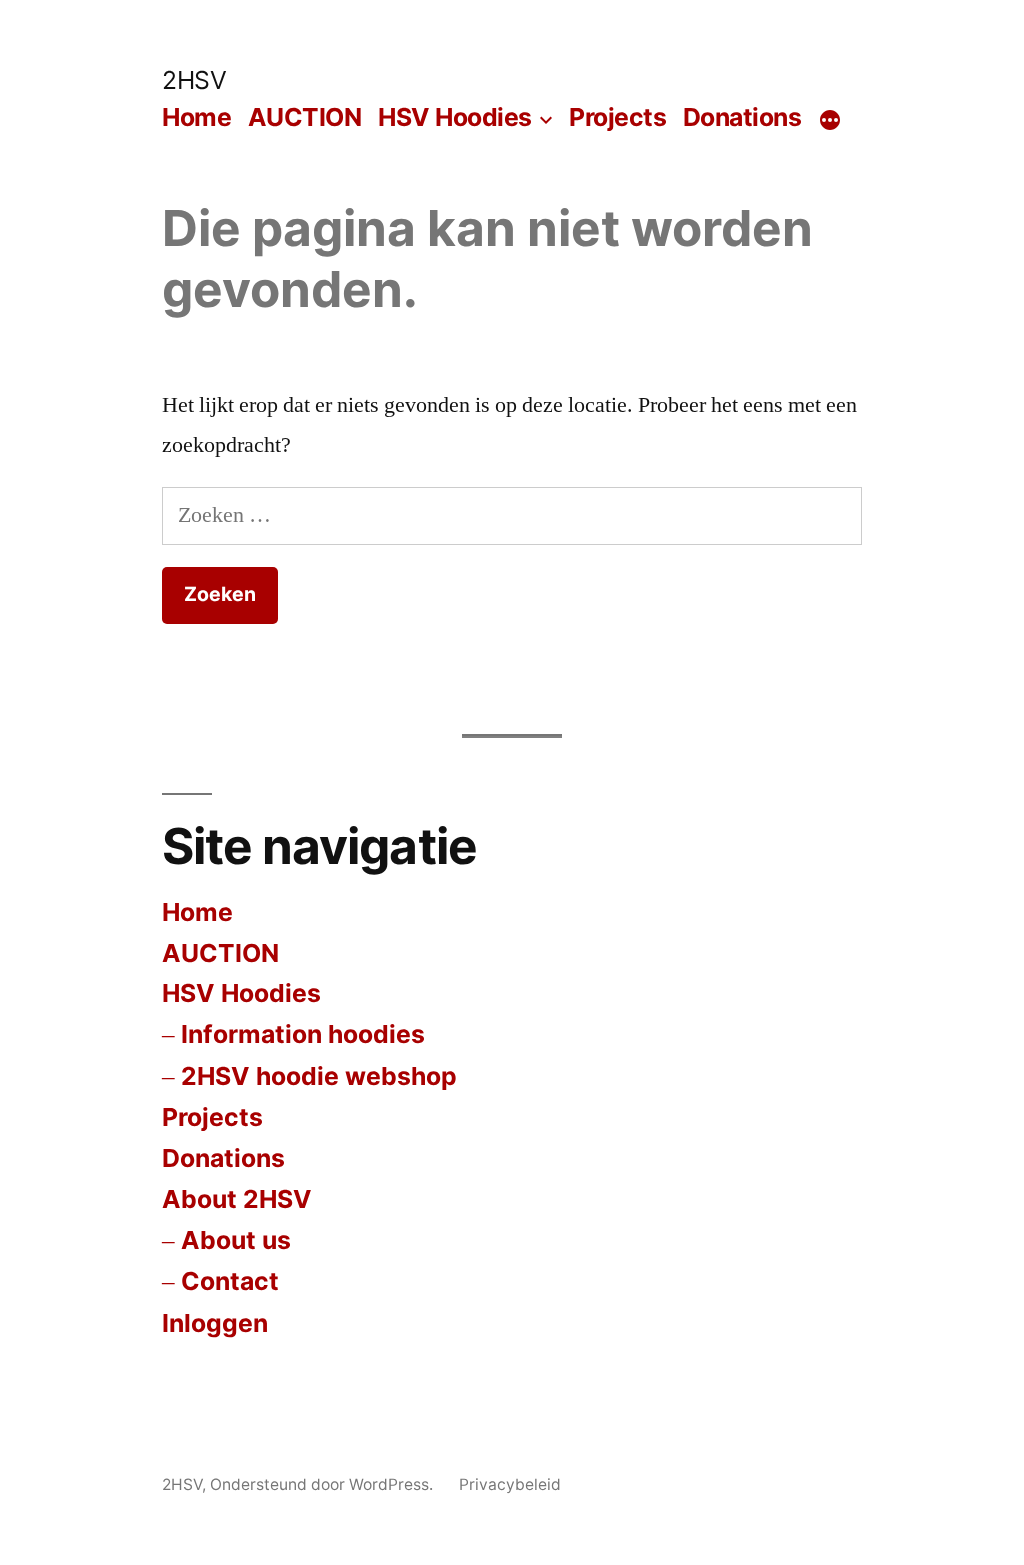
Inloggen (215, 1323)
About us (236, 1240)
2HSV (194, 80)
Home (196, 117)
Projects (617, 117)
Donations (742, 117)
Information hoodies (303, 1034)
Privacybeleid (510, 1484)
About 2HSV (237, 1199)
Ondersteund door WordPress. (323, 1484)
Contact (230, 1281)
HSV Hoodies (455, 117)
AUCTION (305, 117)
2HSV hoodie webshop (319, 1076)
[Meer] (830, 121)
